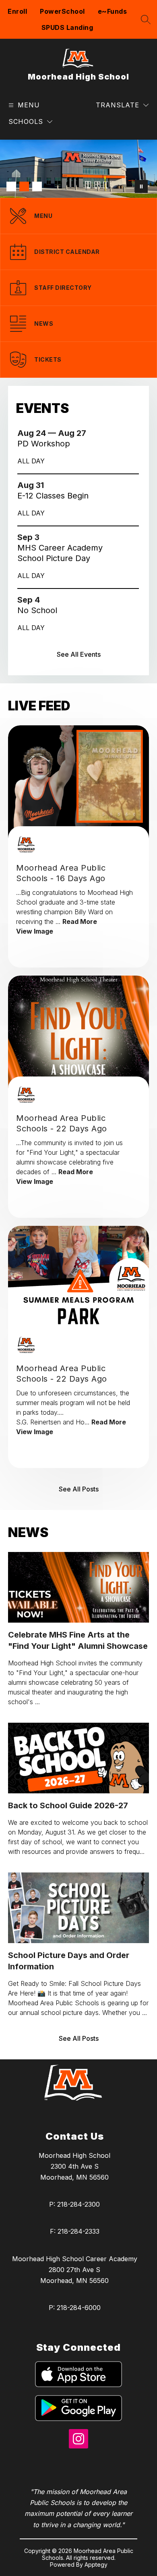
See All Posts (79, 1489)
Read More (80, 921)
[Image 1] (11, 186)
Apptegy (96, 2564)
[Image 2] (24, 186)
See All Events (79, 654)
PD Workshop (48, 444)
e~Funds (113, 11)
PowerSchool (62, 11)
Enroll (17, 11)
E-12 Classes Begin (55, 496)
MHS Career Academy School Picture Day (60, 553)
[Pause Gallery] (141, 186)
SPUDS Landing (67, 27)
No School (40, 610)
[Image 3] (37, 186)
